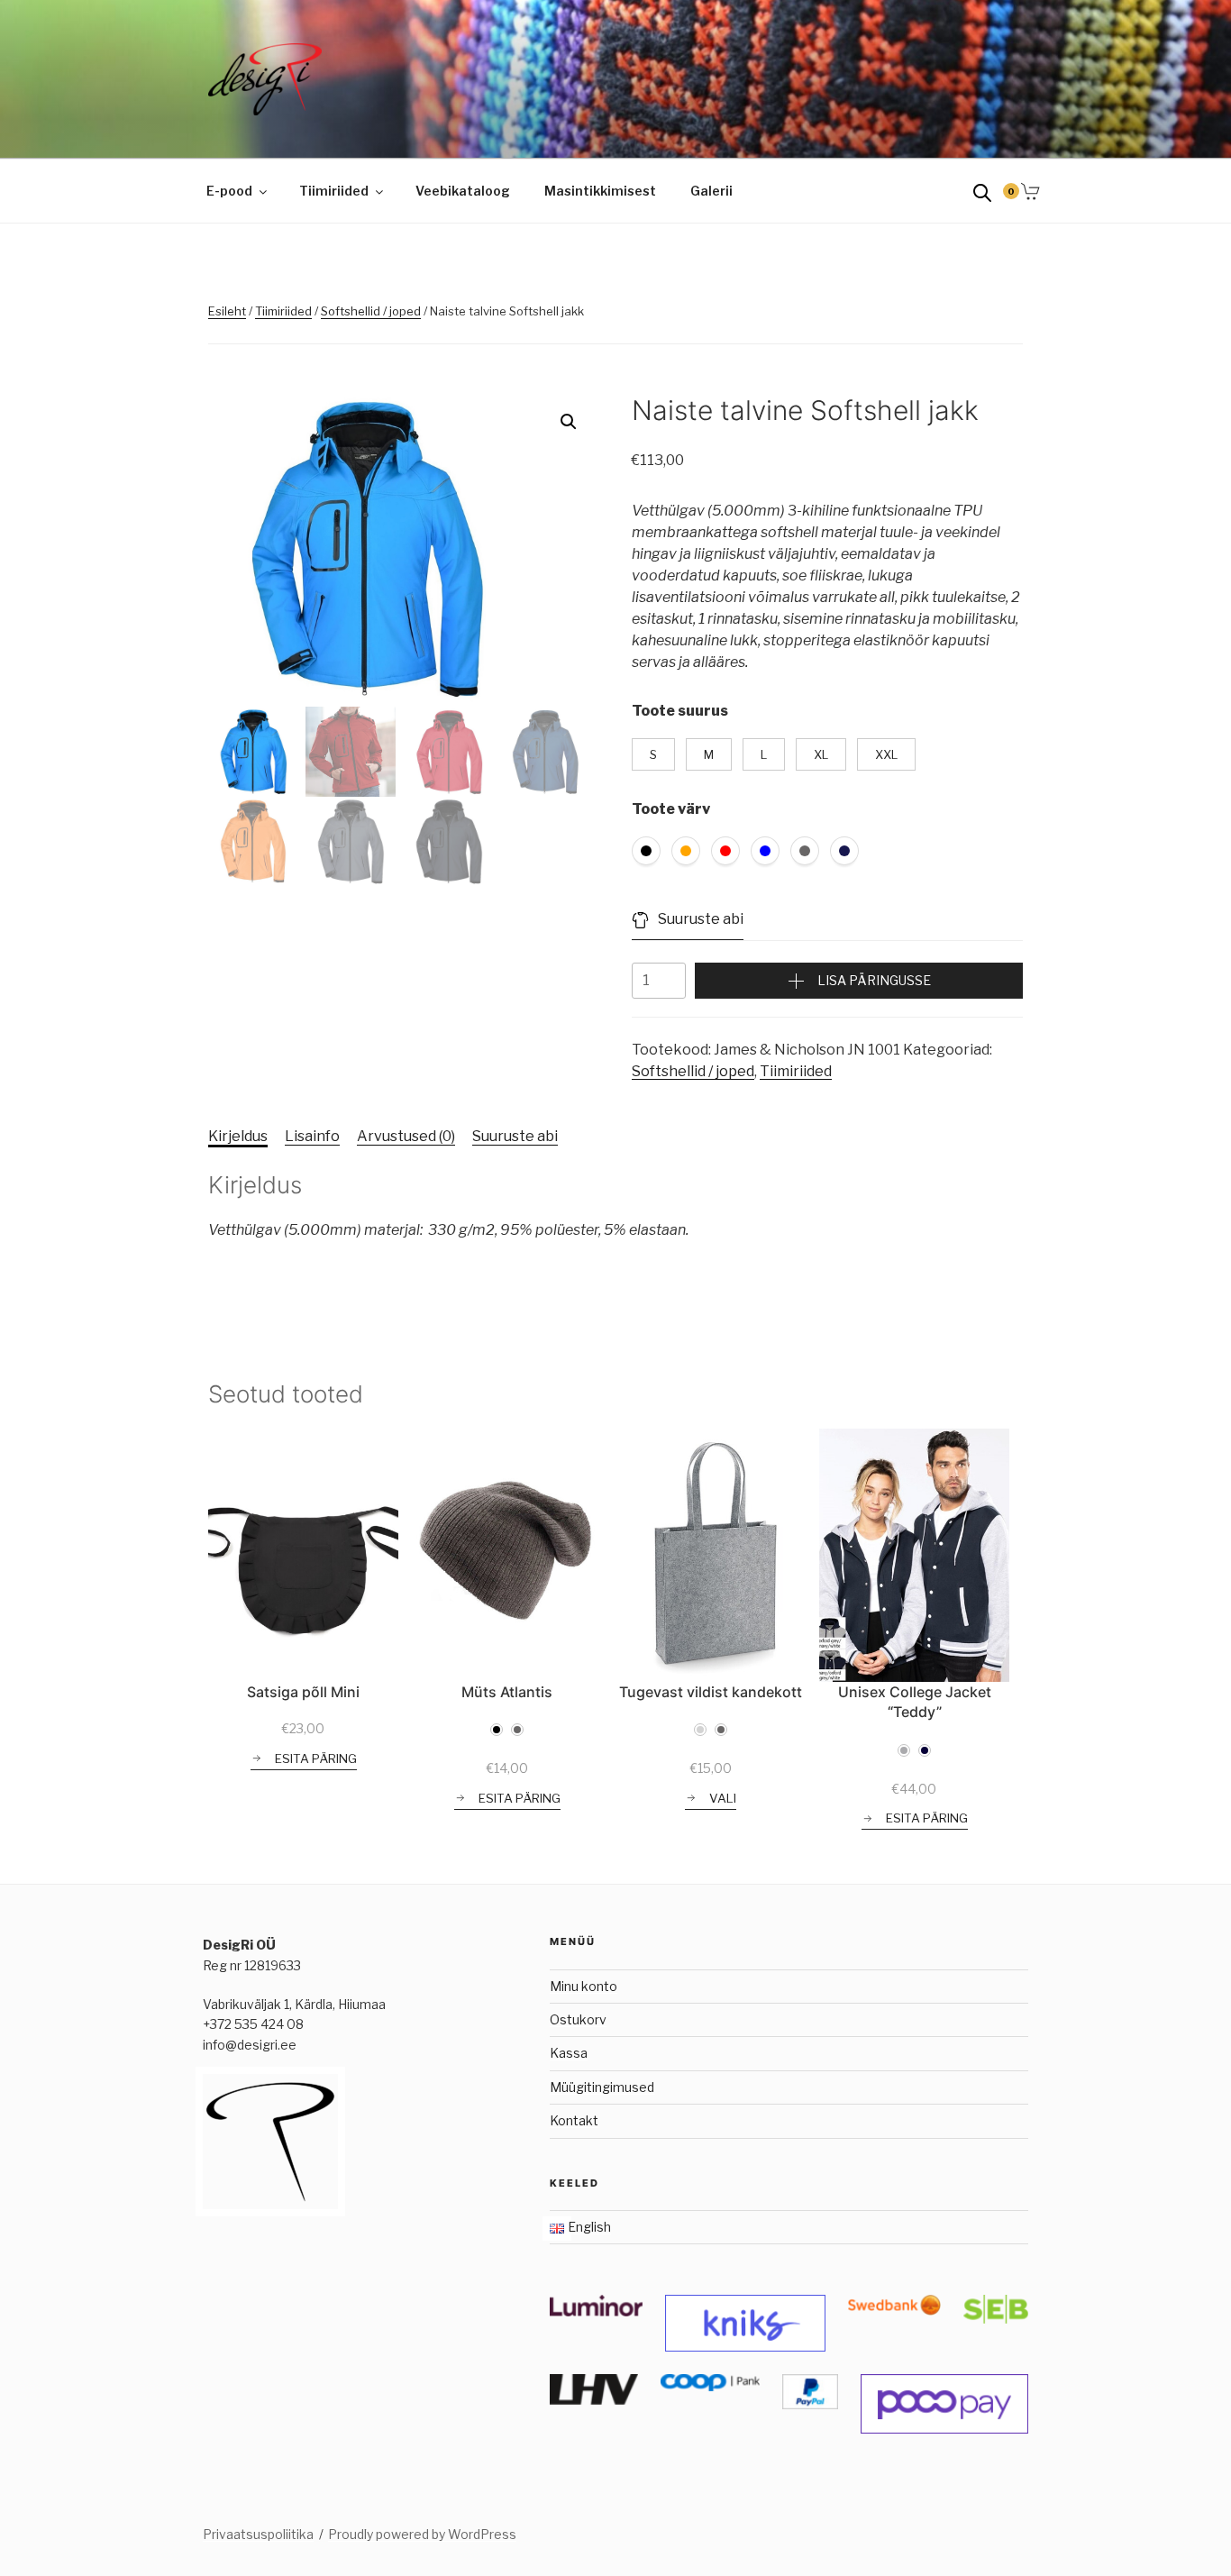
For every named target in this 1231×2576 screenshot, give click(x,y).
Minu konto (584, 1986)
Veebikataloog (463, 191)
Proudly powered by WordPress (422, 2534)
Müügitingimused (602, 2087)
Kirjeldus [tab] (238, 1136)
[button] (569, 422)
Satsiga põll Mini (303, 1692)
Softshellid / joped (371, 311)
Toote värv (671, 809)
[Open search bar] (982, 192)
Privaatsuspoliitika (258, 2534)
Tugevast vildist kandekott (711, 1692)
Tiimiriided (334, 191)
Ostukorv (578, 2019)
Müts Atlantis (507, 1692)
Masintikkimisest (600, 191)
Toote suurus (680, 711)
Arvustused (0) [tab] (406, 1136)
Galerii (711, 191)
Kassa (569, 2053)
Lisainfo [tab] (312, 1136)
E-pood (229, 191)
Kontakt (574, 2120)
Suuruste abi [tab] (515, 1136)
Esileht (227, 311)
